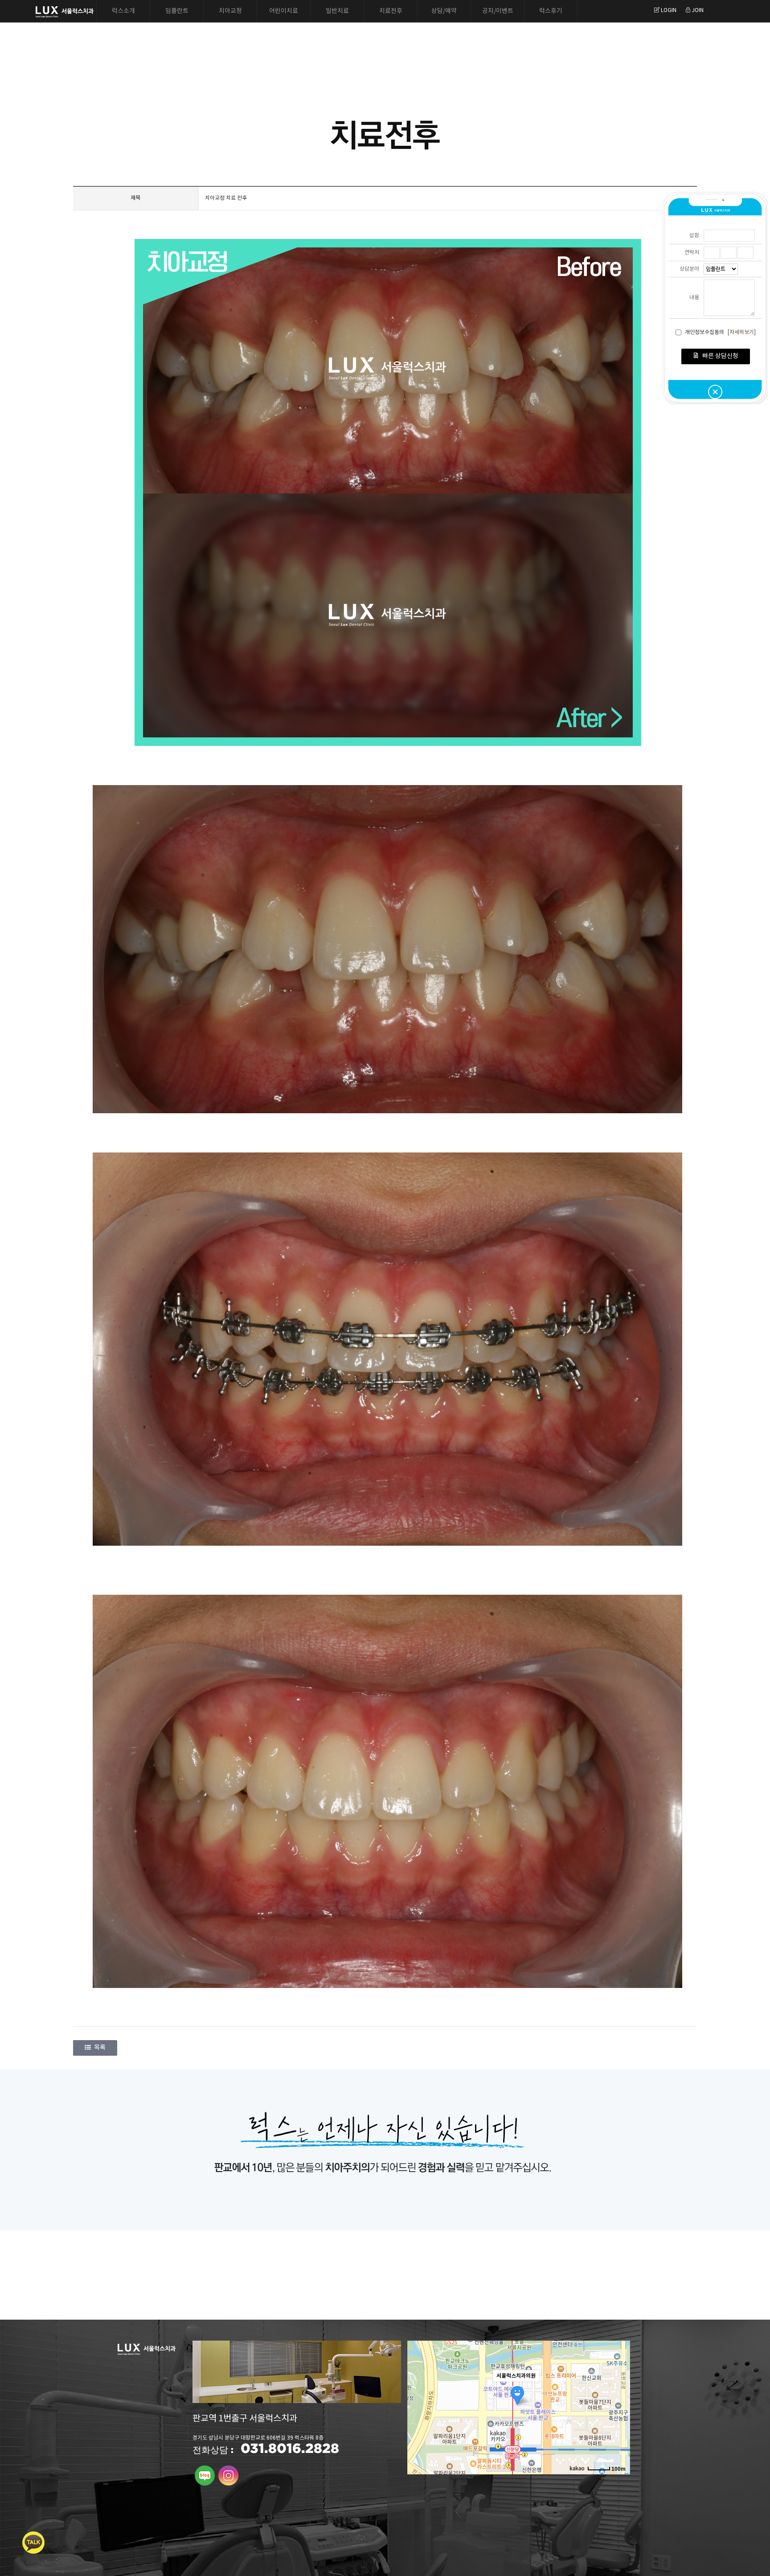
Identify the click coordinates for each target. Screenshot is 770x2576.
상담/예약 (444, 11)
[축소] (619, 2406)
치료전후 (391, 11)
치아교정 (230, 11)
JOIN (697, 10)
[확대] (619, 2391)
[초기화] (619, 2423)
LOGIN (668, 10)
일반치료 (337, 11)
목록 (100, 2048)
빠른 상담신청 (720, 356)
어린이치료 (284, 11)
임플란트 (177, 11)
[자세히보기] (742, 332)
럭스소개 (123, 11)
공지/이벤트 (498, 11)
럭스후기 (551, 11)
